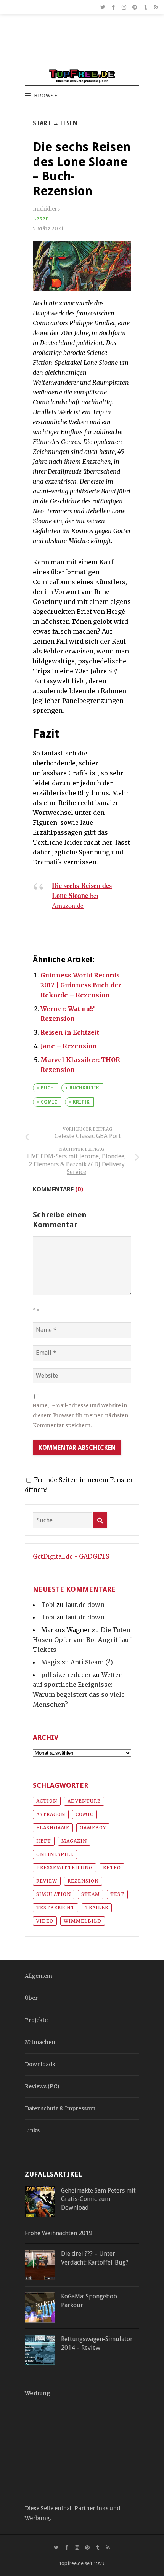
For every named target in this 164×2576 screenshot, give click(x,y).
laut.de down (85, 1605)
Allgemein (39, 1976)
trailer (97, 1908)
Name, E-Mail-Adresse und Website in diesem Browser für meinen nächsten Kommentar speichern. (80, 1416)
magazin (74, 1841)
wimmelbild (83, 1921)
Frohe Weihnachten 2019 (59, 2233)
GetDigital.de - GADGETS (71, 1556)
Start (42, 123)
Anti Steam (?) (92, 1662)
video (45, 1921)
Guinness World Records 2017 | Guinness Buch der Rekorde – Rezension (81, 985)
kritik (81, 1102)
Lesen (69, 123)
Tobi (48, 1605)
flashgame (53, 1828)
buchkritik (84, 1088)
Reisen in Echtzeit (70, 1032)
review (47, 1881)
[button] (45, 96)
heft (44, 1841)
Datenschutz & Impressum (60, 2108)
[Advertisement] (82, 45)
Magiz (51, 1662)
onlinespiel (55, 1854)
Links (32, 2130)
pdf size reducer (66, 1675)
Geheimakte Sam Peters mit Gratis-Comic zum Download (98, 2199)
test (117, 1894)
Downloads (40, 2064)
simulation (54, 1894)
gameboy (93, 1828)
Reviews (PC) (42, 2086)
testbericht (55, 1908)
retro (112, 1868)
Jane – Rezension (69, 1046)
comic (49, 1102)
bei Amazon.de (82, 895)
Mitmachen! (41, 2042)
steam (91, 1894)
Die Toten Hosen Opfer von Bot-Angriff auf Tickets (82, 1640)
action (47, 1801)
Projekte (36, 2020)
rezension (83, 1881)
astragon (51, 1814)
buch (47, 1088)
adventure (84, 1801)
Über (31, 1998)
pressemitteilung (64, 1868)
